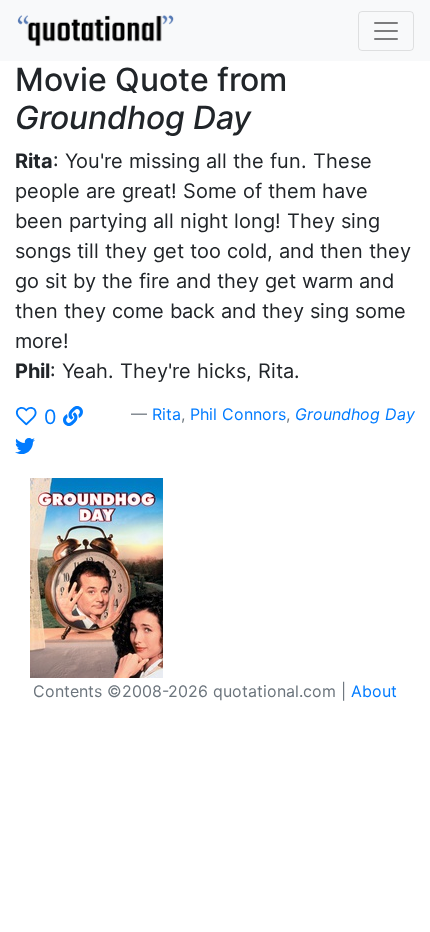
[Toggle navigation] (386, 31)
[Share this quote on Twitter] (25, 447)
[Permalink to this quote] (73, 417)
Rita (166, 414)
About (374, 691)
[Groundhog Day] (104, 576)
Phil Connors (238, 414)
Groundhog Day (355, 414)
